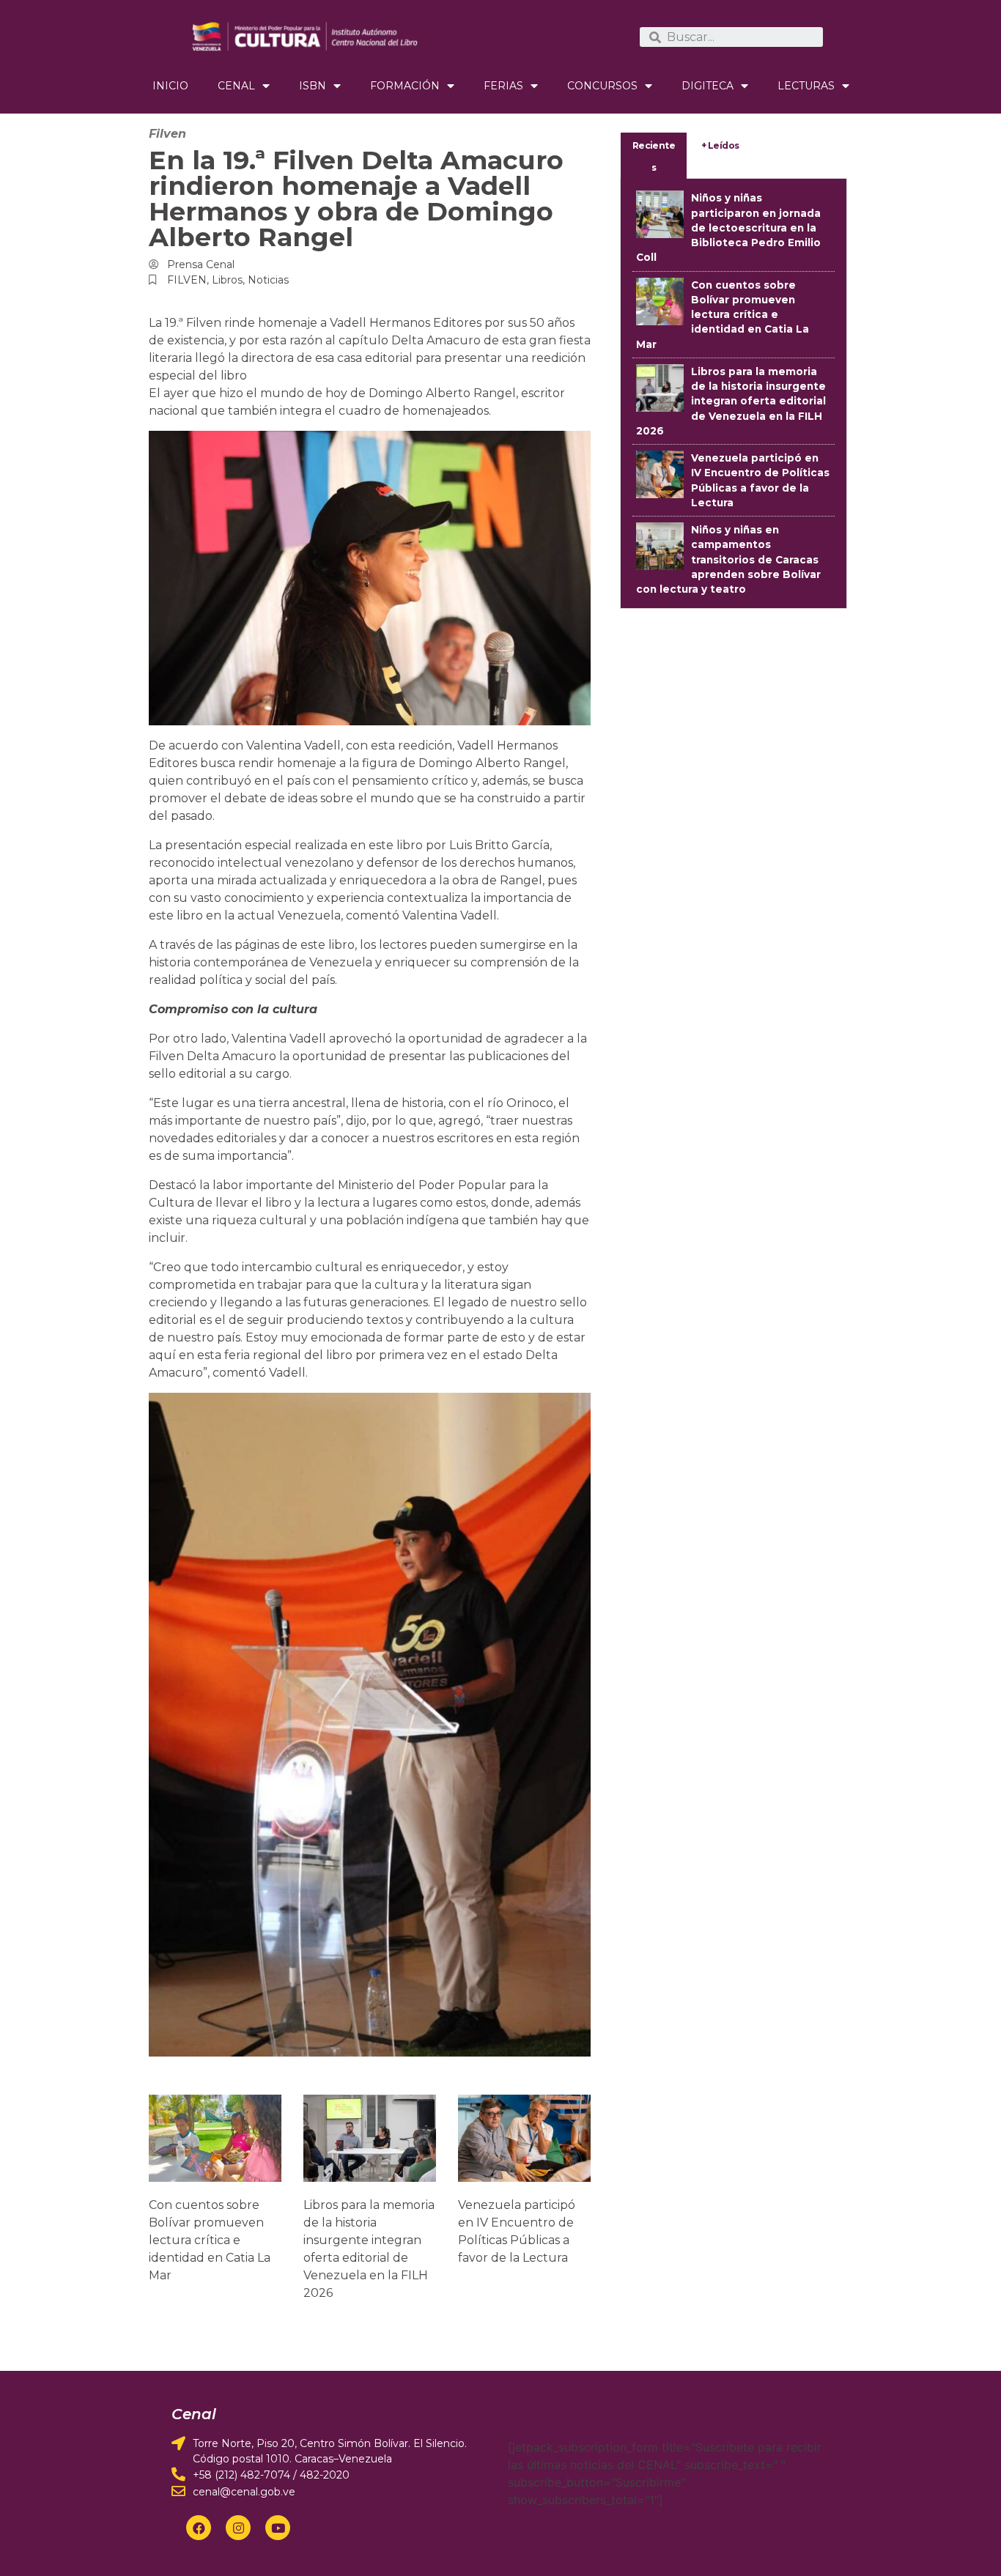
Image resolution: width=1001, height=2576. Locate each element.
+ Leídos (720, 145)
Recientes (654, 156)
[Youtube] (278, 2528)
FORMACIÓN (405, 86)
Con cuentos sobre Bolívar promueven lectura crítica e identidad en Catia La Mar (210, 2240)
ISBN (313, 86)
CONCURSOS (602, 86)
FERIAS (503, 86)
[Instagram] (238, 2528)
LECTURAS (806, 86)
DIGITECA (708, 86)
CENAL (236, 86)
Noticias (268, 280)
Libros (227, 280)
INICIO (170, 86)
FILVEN (187, 280)
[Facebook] (199, 2528)
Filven (167, 134)
